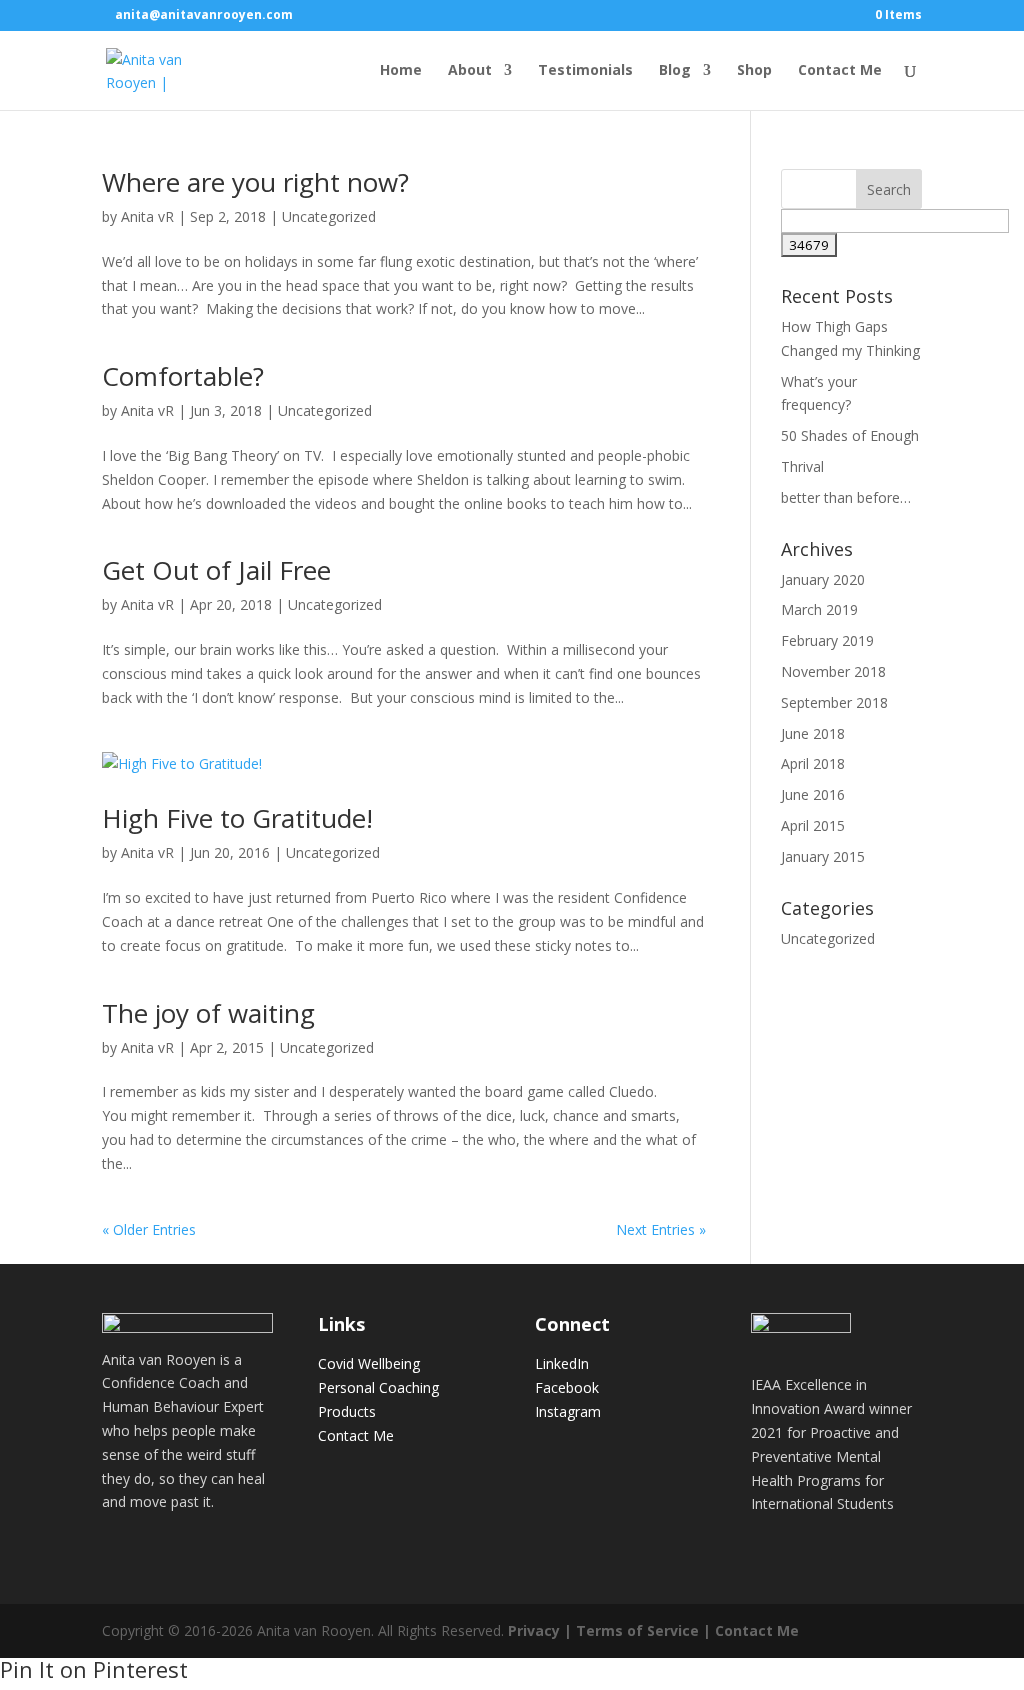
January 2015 (823, 856)
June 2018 (813, 733)
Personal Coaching (378, 1387)
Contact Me (840, 71)
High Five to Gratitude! (237, 818)
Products (347, 1411)
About (470, 71)
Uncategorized (329, 216)
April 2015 (813, 825)
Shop (754, 71)
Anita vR (147, 216)
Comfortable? (183, 376)
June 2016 (813, 794)
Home (401, 71)
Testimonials (585, 71)
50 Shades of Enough (850, 435)
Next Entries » (661, 1229)
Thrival (802, 466)
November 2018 (833, 671)
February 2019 (827, 640)
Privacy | (540, 1630)
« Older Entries (149, 1229)
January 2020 (823, 579)
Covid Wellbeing (369, 1363)
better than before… (846, 497)
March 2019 (819, 609)
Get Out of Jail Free (216, 570)
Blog (675, 71)
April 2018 (813, 763)
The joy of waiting (208, 1013)
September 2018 (834, 702)
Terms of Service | (643, 1630)
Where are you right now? (255, 182)
